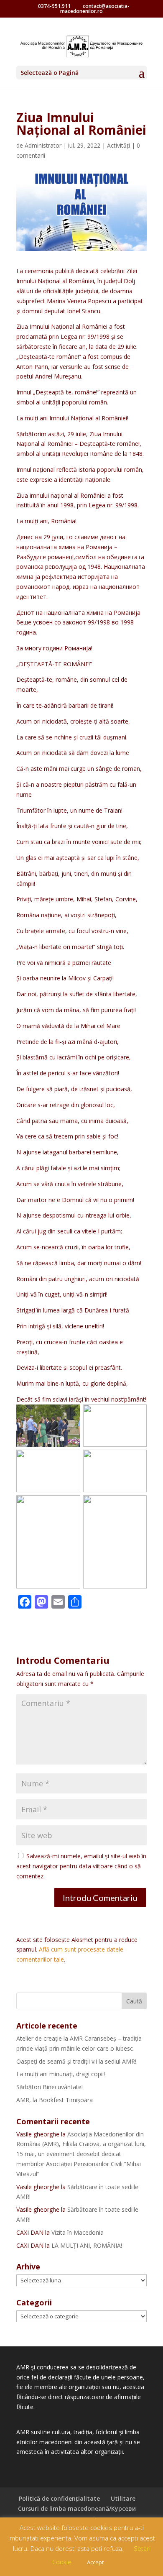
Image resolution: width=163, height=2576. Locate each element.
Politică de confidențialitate (59, 2498)
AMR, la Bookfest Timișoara (55, 2100)
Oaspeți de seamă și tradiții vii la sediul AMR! (76, 2061)
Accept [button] (95, 2562)
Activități (118, 145)
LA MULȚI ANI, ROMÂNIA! (87, 2245)
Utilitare (123, 2498)
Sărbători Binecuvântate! (50, 2087)
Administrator (43, 145)
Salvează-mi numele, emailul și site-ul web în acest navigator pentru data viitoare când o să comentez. (81, 1866)
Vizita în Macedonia (78, 2232)
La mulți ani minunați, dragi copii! (61, 2074)
